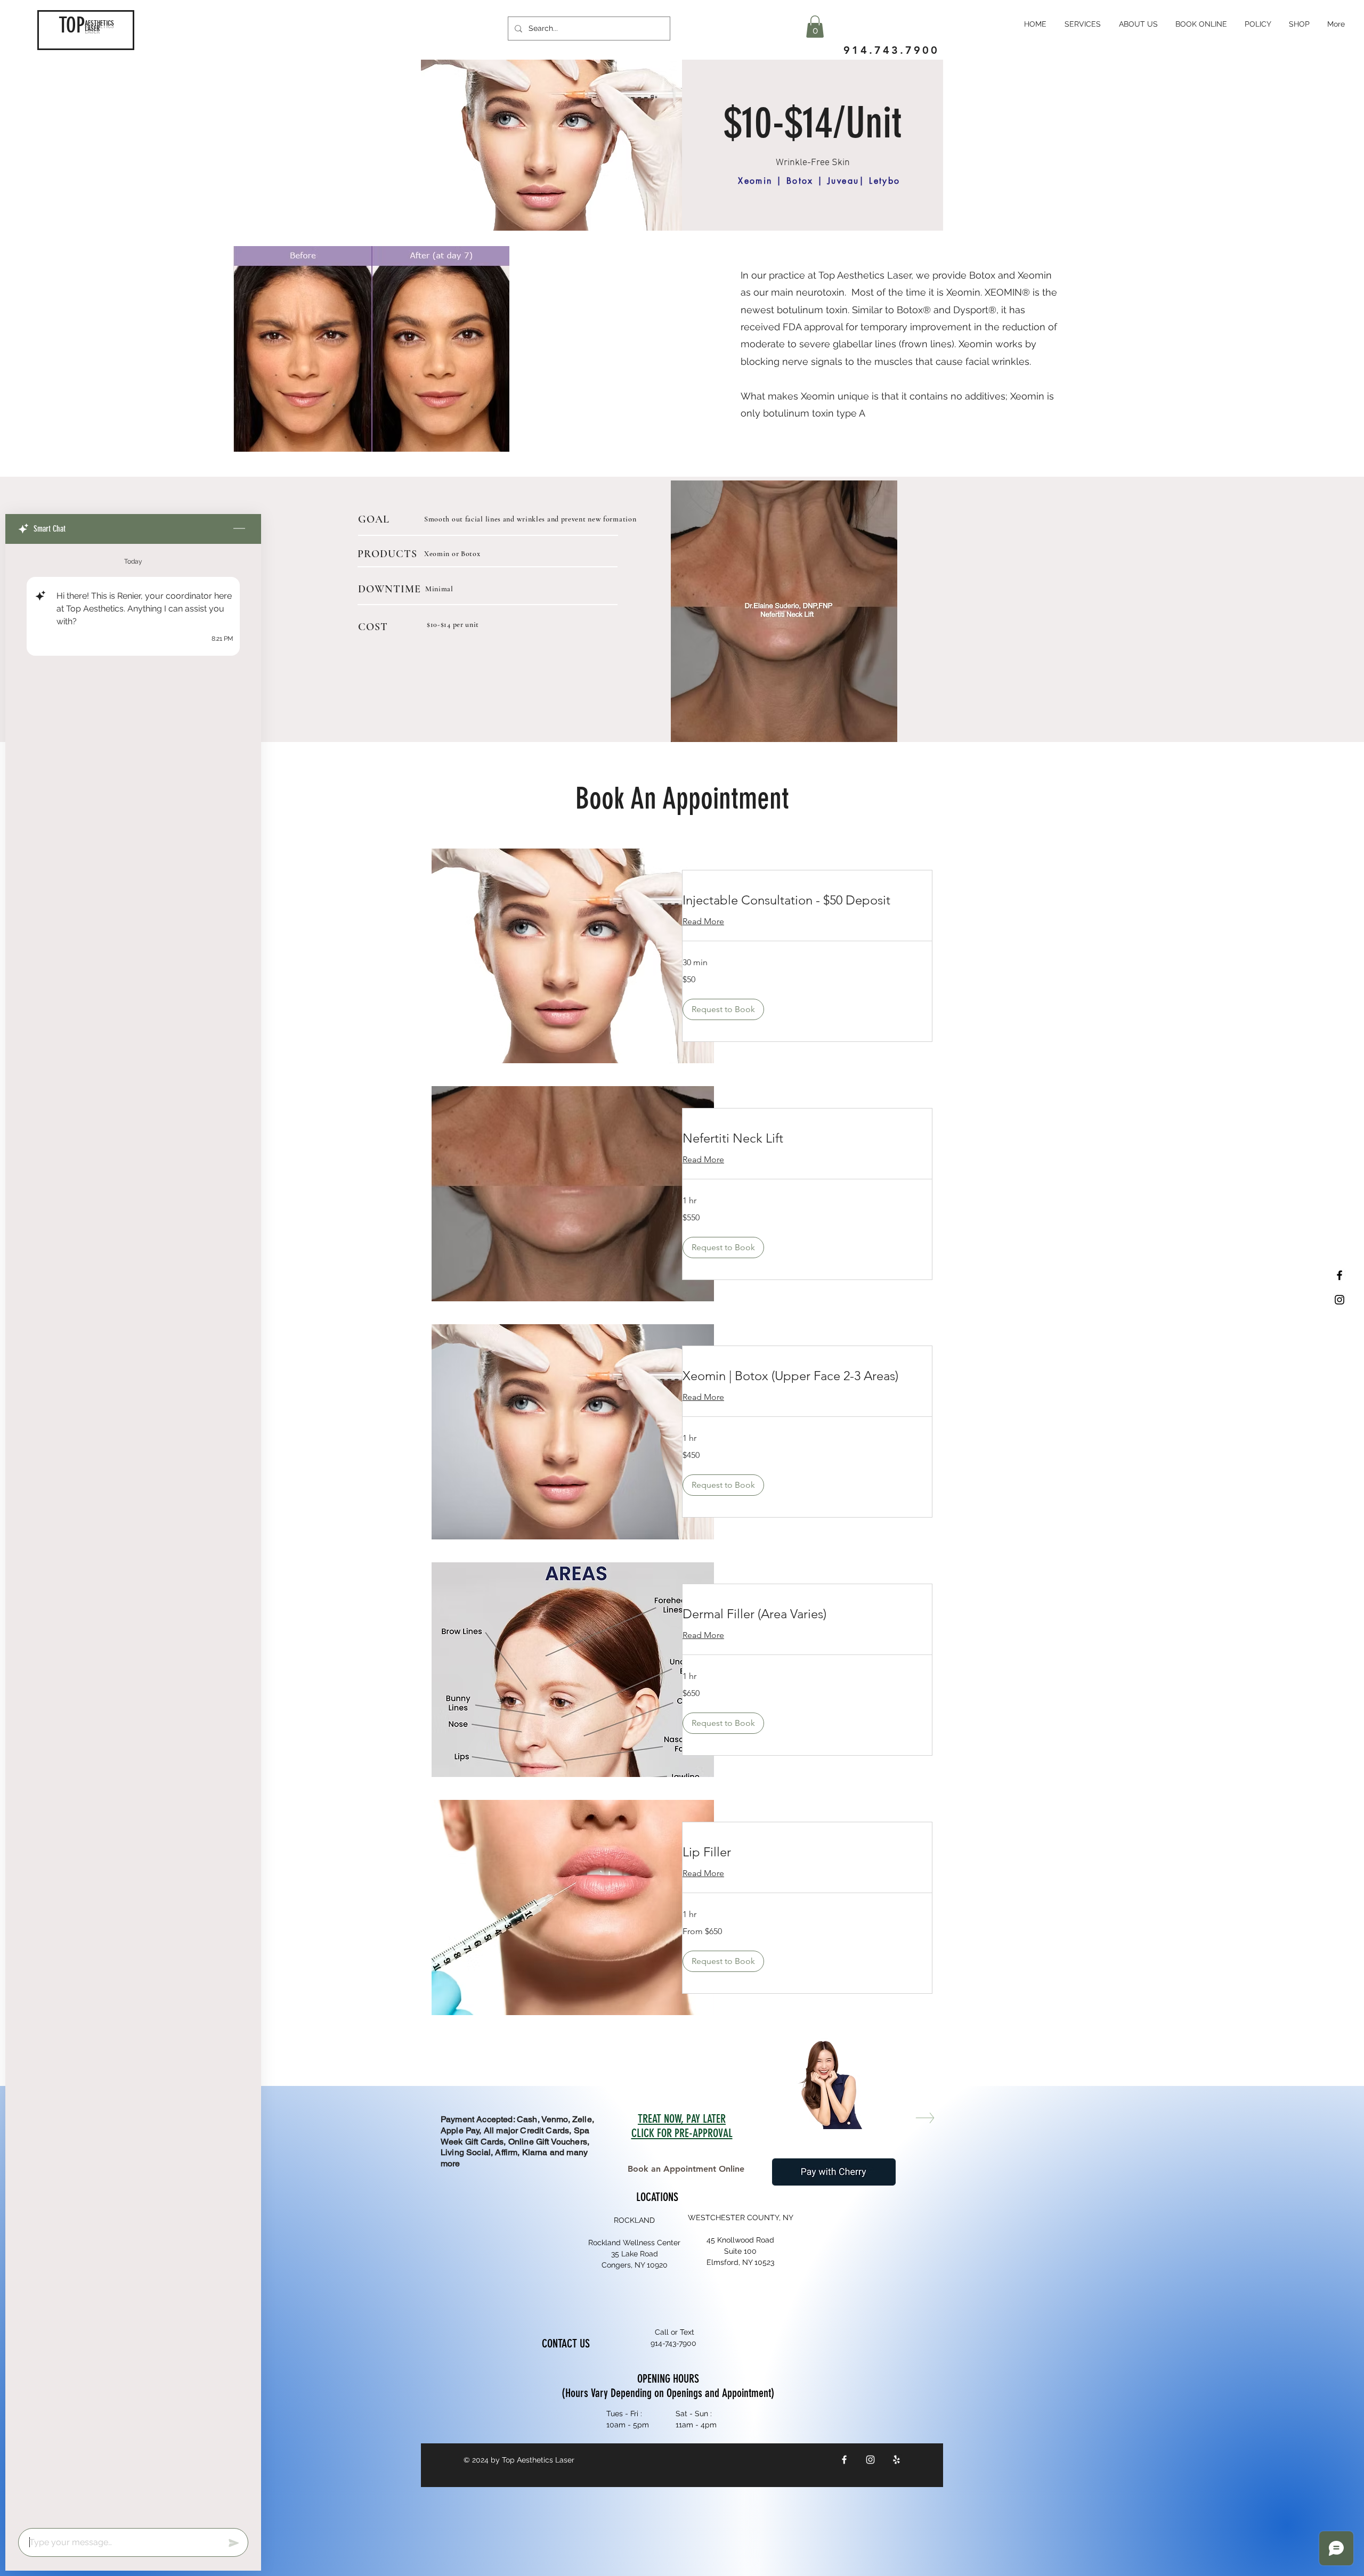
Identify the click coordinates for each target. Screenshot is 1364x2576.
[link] (807, 900)
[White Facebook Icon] (844, 2460)
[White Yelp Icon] (896, 2460)
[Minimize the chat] (239, 529)
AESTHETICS (99, 23)
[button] (815, 27)
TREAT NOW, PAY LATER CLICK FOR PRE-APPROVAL (682, 2126)
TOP (72, 25)
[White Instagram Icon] (870, 2460)
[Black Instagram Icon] (1339, 1300)
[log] (133, 1533)
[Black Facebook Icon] (1339, 1275)
